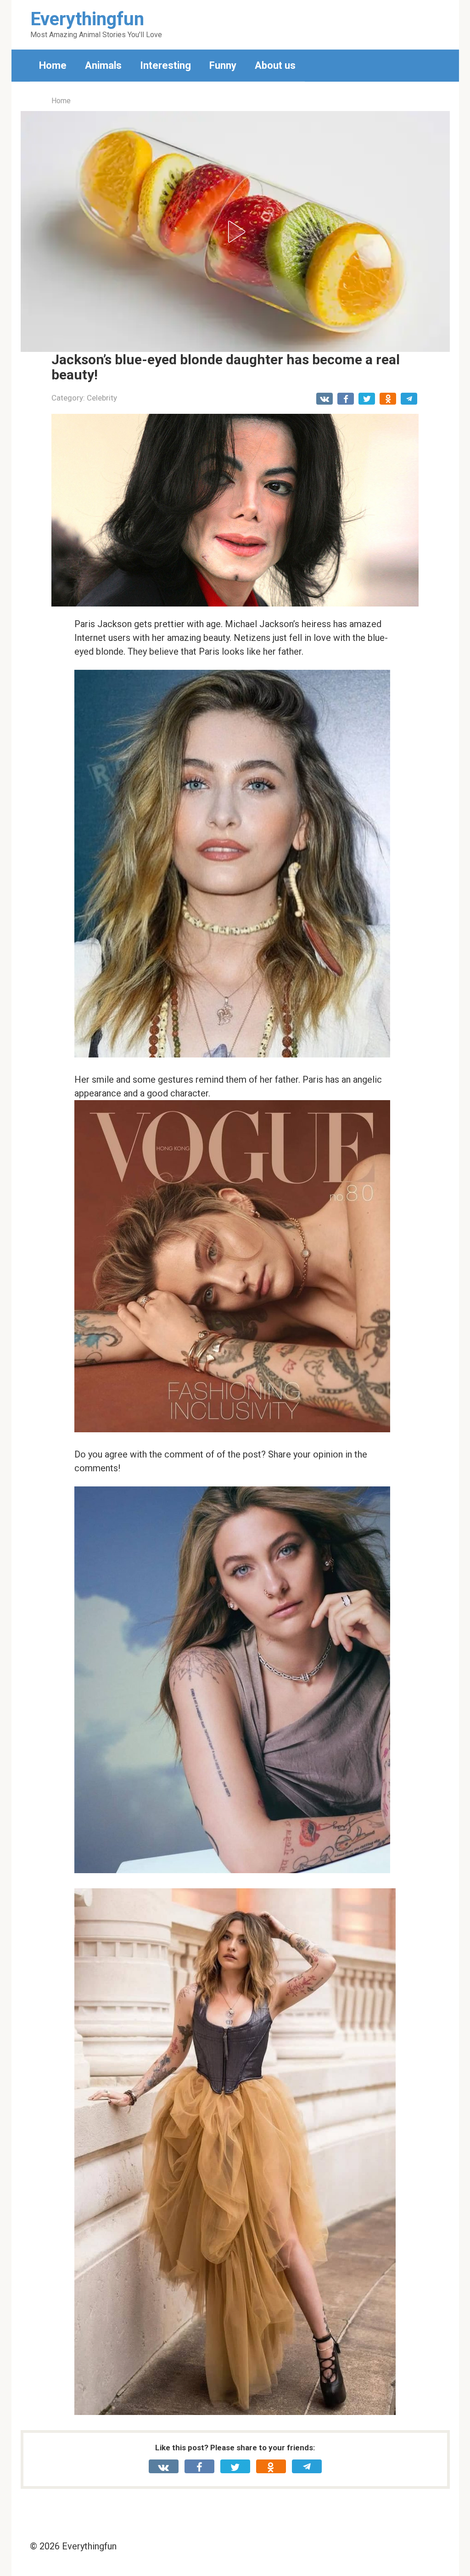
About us (275, 65)
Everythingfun (87, 19)
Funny (223, 65)
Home (53, 65)
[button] (235, 232)
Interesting (165, 65)
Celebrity (102, 398)
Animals (103, 65)
